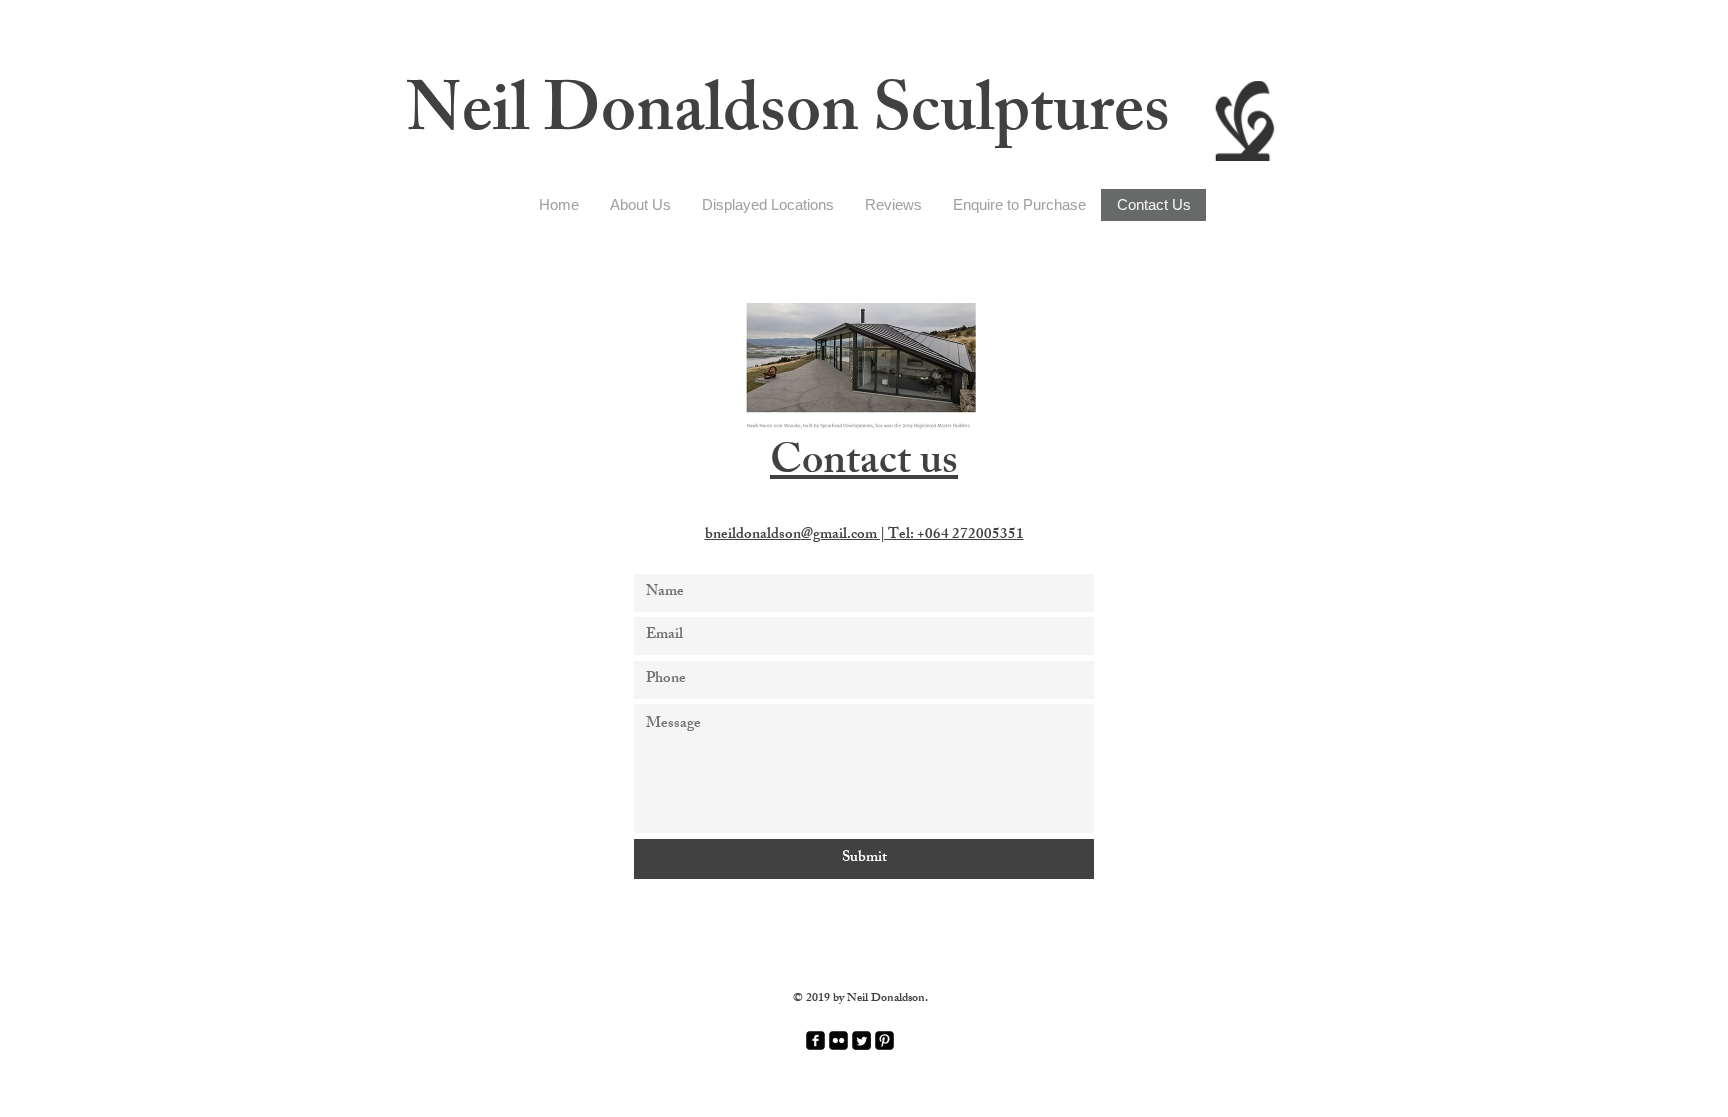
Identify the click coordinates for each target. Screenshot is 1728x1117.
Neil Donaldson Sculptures (788, 118)
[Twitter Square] (861, 1040)
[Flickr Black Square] (838, 1040)
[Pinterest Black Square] (884, 1040)
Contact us (864, 465)
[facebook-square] (815, 1040)
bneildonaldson (864, 535)
